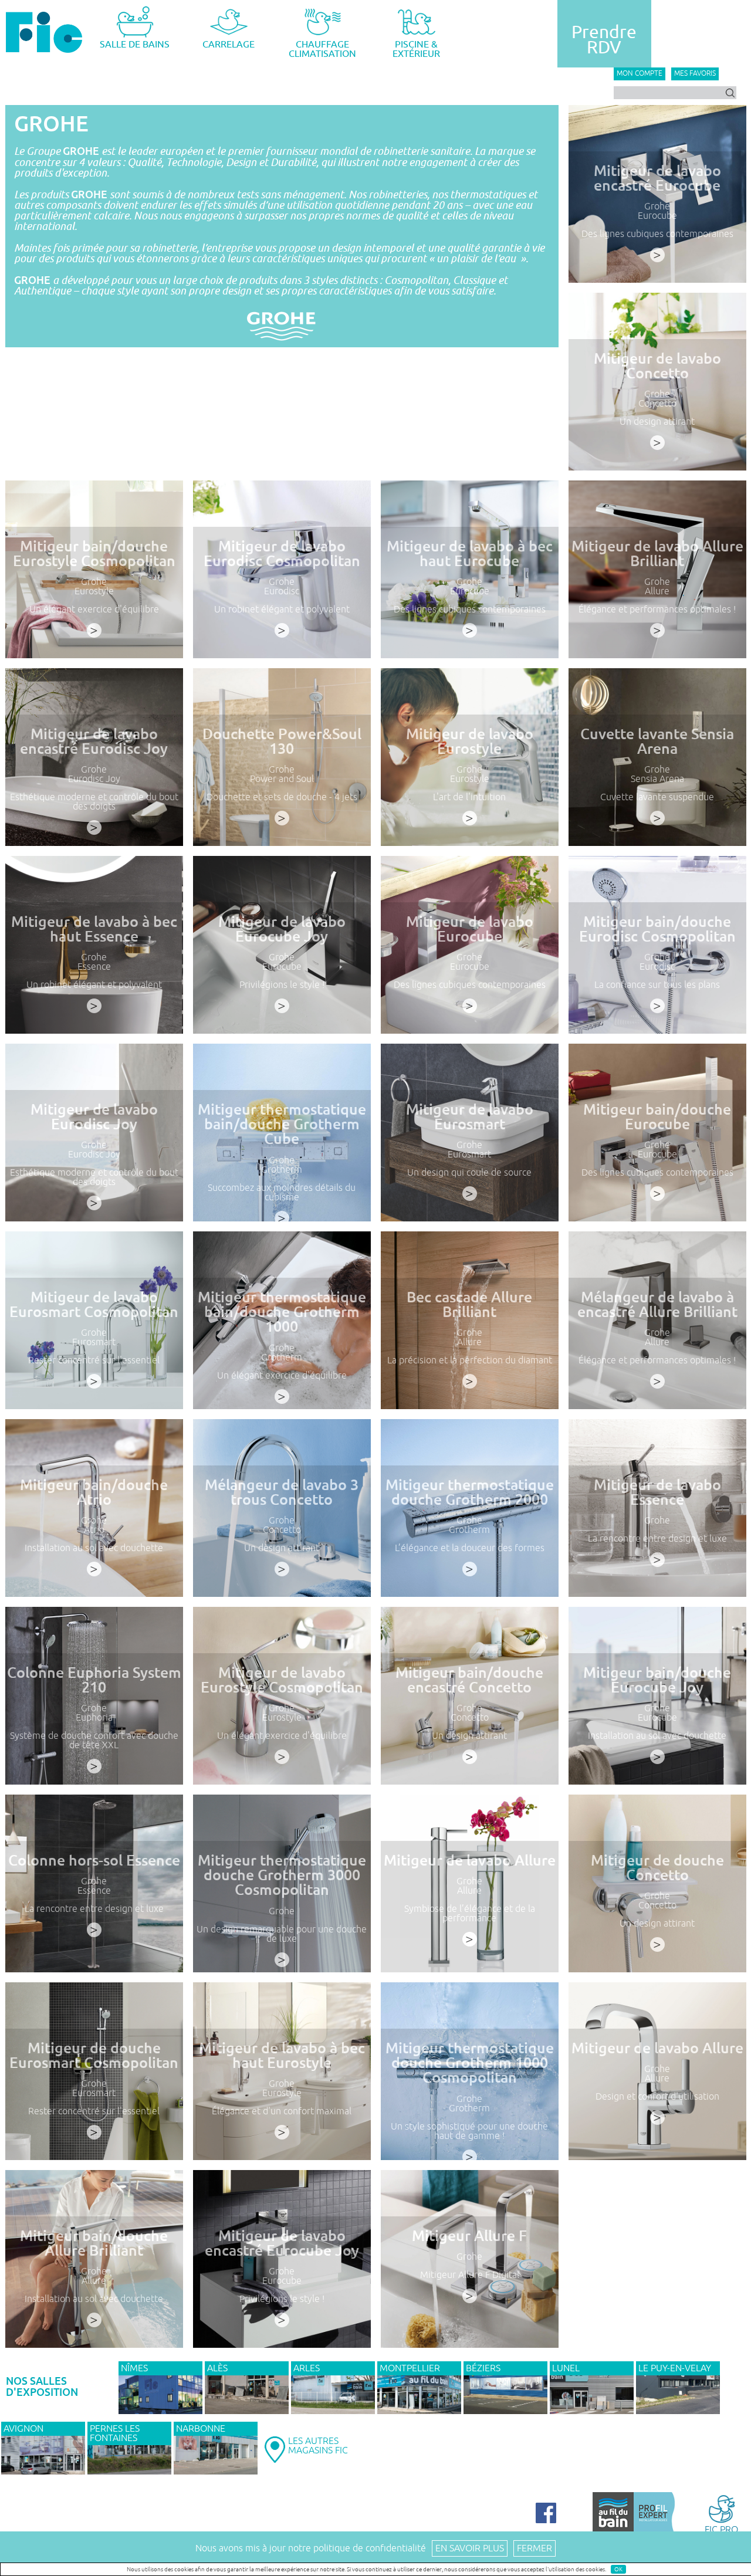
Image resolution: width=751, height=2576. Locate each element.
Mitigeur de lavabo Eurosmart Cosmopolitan (94, 1305)
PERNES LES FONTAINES (115, 2433)
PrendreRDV (604, 40)
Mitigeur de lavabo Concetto (657, 366)
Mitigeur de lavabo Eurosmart (470, 1117)
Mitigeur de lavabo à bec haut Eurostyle (282, 2056)
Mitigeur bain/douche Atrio (94, 1492)
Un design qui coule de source (469, 1173)
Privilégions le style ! (282, 985)
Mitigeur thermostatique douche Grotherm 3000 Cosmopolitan (282, 1875)
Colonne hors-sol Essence (94, 1861)
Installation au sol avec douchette (94, 1548)
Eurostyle (94, 591)
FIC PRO (721, 2529)
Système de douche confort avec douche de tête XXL (94, 1741)
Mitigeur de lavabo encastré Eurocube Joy (282, 2243)
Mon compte (640, 74)
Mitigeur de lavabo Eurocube (470, 929)
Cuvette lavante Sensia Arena (657, 742)
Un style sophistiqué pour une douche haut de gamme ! (469, 2131)
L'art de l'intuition (469, 797)
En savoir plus (470, 2548)
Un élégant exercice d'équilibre (94, 610)
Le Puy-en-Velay (675, 2368)
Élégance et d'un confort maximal (282, 2111)
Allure (657, 591)
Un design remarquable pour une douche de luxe (282, 1934)
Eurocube (657, 216)
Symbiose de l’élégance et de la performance (470, 1914)
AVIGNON (23, 2429)
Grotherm (282, 1170)
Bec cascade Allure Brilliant (469, 1305)
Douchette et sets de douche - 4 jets (282, 797)
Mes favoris (695, 74)
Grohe (657, 207)
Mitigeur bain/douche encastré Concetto (469, 1680)
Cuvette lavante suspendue (657, 797)
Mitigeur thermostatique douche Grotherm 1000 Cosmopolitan (470, 2063)
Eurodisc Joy (94, 779)
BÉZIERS (483, 2368)
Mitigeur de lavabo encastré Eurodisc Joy (94, 742)
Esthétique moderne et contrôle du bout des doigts (94, 802)
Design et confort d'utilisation (657, 2097)
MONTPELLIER (410, 2368)
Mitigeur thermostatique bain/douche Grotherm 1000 (282, 1312)
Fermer (535, 2548)
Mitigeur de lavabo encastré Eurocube (657, 178)
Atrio (94, 1530)
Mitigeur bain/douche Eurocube (657, 1117)
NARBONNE (201, 2429)
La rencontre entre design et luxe (657, 1539)
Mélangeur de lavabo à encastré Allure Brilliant (657, 1305)
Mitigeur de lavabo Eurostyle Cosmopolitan (282, 1680)
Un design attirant (657, 422)
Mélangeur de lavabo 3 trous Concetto (282, 1492)
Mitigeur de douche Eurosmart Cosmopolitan (94, 2056)
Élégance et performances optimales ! (657, 610)
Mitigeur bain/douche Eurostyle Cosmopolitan (94, 554)
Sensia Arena (657, 779)
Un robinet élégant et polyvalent (282, 610)
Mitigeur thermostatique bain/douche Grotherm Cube (282, 1124)
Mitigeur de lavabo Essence (657, 1492)
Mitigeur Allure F (469, 2236)
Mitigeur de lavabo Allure (470, 1861)
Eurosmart (469, 1155)
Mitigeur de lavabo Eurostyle (470, 742)
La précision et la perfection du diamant (470, 1360)
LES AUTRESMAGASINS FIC (318, 2446)
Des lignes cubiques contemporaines (657, 234)
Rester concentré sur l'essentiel (94, 1360)
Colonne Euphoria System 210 (94, 1680)
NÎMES (134, 2368)
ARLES (307, 2368)
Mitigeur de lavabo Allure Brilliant (657, 554)
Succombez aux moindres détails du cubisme (282, 1193)
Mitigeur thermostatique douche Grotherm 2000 (470, 1492)
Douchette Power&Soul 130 (282, 742)
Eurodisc (282, 591)
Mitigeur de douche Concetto (657, 1868)
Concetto (657, 404)
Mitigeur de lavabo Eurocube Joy (282, 929)
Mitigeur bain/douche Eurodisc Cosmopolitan (657, 929)
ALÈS (217, 2368)
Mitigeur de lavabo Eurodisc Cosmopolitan (282, 554)
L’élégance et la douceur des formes (470, 1548)
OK (618, 2569)
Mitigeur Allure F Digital (470, 2275)
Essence (94, 967)
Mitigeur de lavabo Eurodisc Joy (94, 1117)
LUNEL (566, 2368)
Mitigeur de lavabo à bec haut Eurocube (470, 554)
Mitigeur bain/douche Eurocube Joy (657, 1680)
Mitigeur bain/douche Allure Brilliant (94, 2243)
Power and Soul (282, 779)
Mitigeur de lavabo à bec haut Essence (94, 929)
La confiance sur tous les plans (657, 985)
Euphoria (94, 1718)
